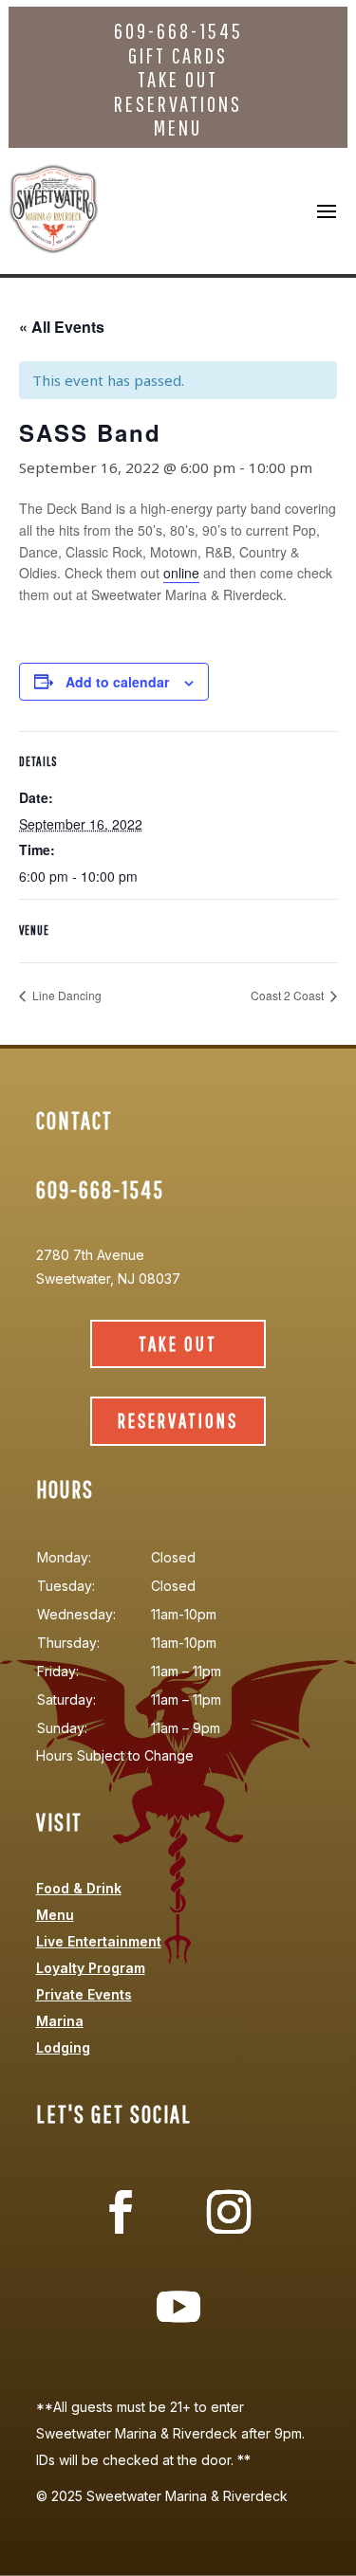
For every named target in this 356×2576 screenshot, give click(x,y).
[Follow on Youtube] (178, 2307)
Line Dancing (66, 995)
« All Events (62, 327)
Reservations (178, 104)
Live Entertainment (99, 1941)
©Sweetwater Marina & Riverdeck (162, 2496)
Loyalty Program (91, 1968)
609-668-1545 (178, 31)
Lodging (63, 2047)
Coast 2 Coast (289, 995)
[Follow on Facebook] (121, 2212)
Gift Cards (178, 55)
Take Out (178, 79)
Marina (60, 2021)
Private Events (84, 1994)
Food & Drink (79, 1888)
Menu (178, 128)
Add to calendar (117, 682)
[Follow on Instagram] (229, 2212)
